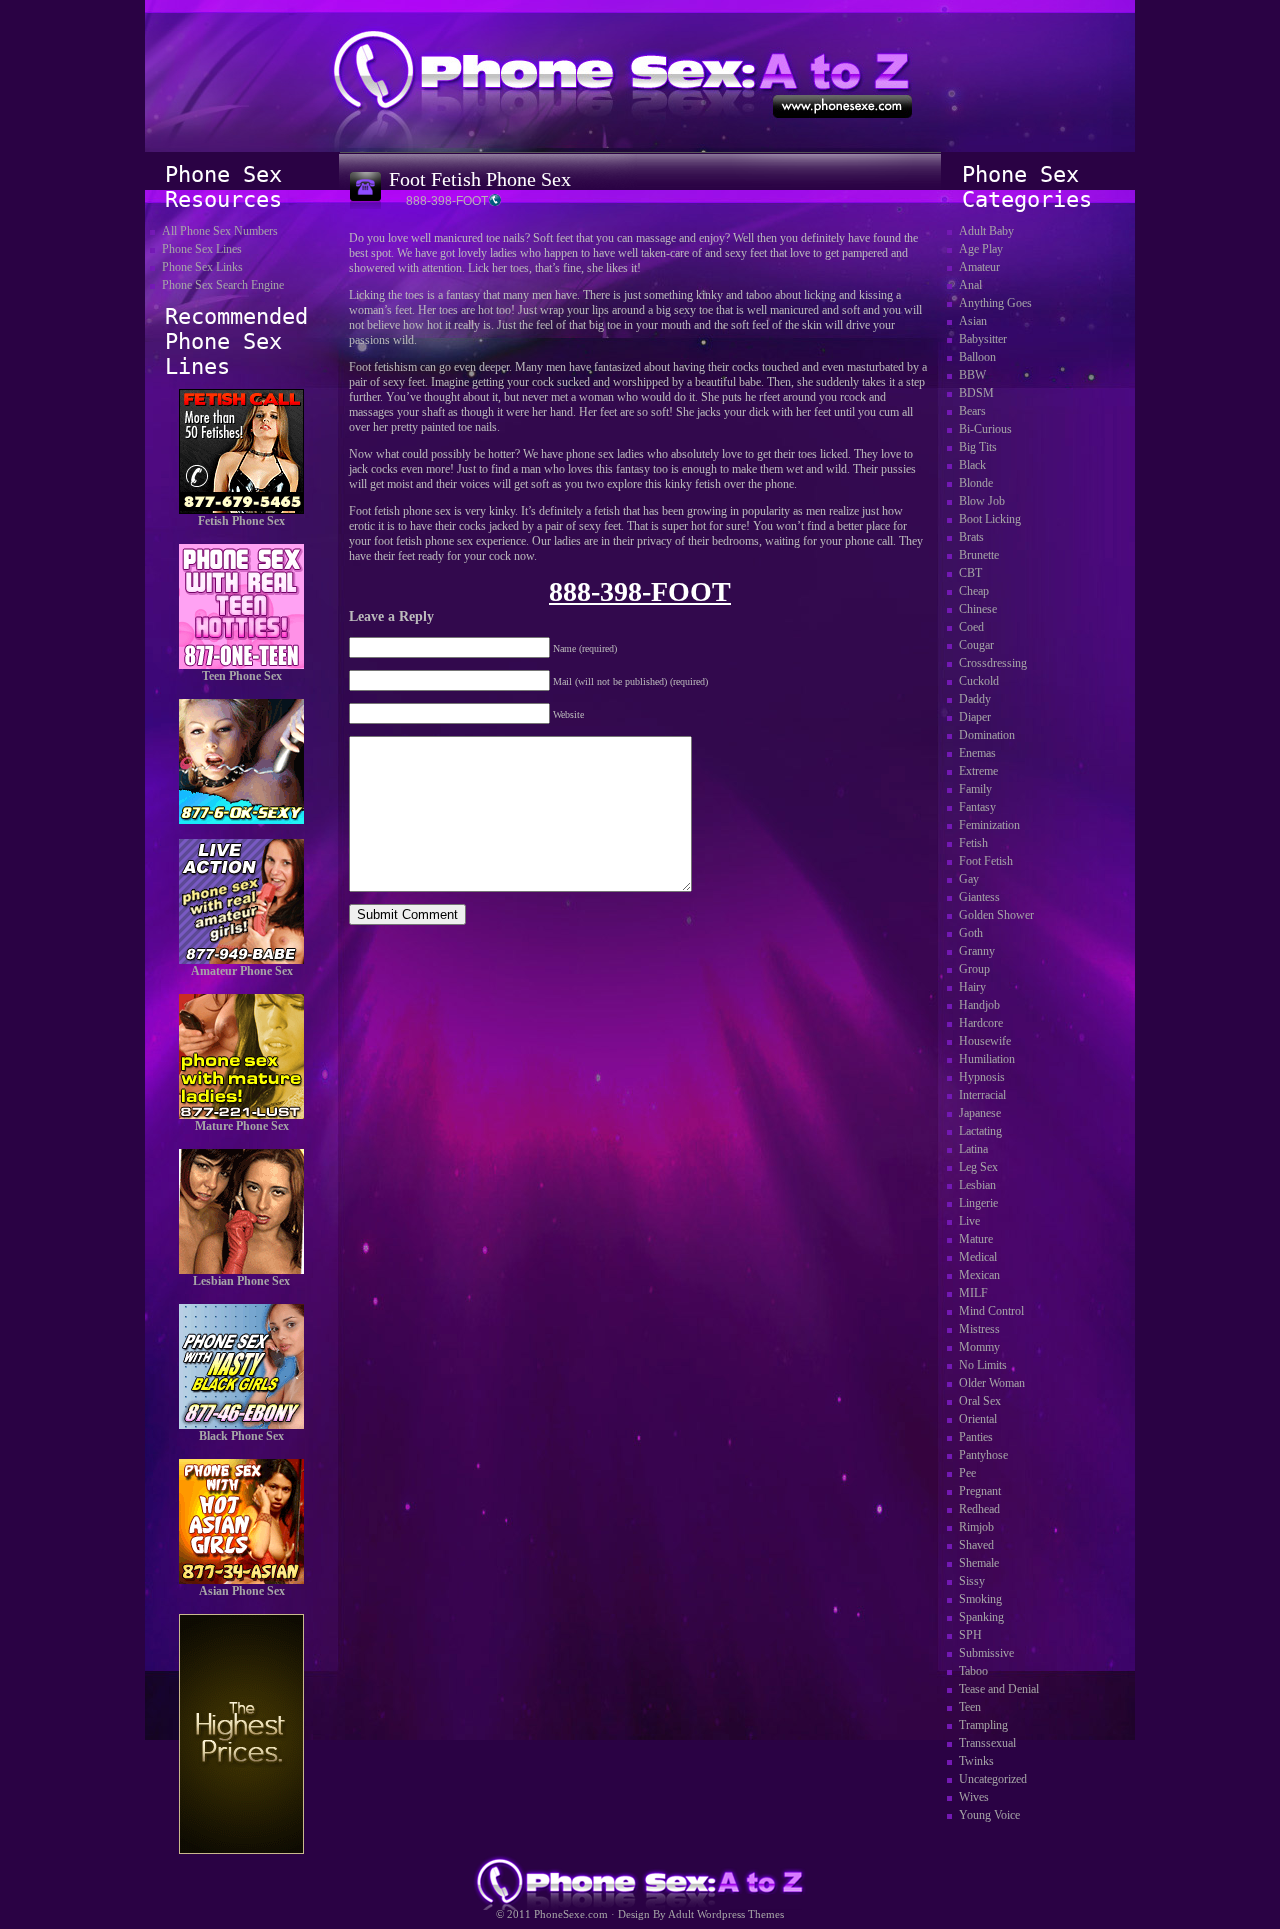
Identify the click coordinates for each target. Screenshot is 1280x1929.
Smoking (980, 1599)
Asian (973, 321)
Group (974, 969)
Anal (970, 285)
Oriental (978, 1419)
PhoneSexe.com (571, 1914)
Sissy (972, 1581)
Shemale (979, 1563)
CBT (970, 573)
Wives (974, 1797)
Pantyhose (983, 1455)
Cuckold (979, 681)
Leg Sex (978, 1167)
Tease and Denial (999, 1689)
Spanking (981, 1617)
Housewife (985, 1041)
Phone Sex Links (202, 267)
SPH (970, 1635)
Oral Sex (980, 1401)
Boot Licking (990, 519)
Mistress (979, 1329)
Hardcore (981, 1023)
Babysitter (983, 339)
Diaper (975, 717)
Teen (970, 1707)
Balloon (977, 357)
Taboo (973, 1671)
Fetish (973, 843)
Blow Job (982, 501)
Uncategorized (993, 1779)
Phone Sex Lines (202, 249)
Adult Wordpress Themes (726, 1914)
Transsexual (987, 1743)
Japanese (980, 1113)
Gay (969, 879)
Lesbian (977, 1185)
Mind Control (991, 1311)
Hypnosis (982, 1077)
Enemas (977, 753)
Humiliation (987, 1059)
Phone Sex (640, 75)
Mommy (979, 1347)
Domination (987, 735)
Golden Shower (996, 915)
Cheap (974, 591)
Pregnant (980, 1491)
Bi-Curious (985, 429)
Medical (978, 1257)
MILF (973, 1293)
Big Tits (978, 447)
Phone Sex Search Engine (223, 285)
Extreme (978, 771)
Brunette (979, 555)
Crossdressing (993, 663)
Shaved (976, 1545)
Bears (972, 411)
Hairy (972, 987)
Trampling (983, 1725)
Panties (976, 1437)
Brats (971, 537)
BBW (972, 375)
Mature (976, 1239)
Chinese (978, 609)
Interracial (982, 1095)
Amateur (979, 267)
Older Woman (992, 1383)
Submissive (986, 1653)
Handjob (979, 1005)
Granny (977, 951)
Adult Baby (986, 231)
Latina (973, 1149)
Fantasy (977, 807)
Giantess (979, 897)
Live (969, 1221)
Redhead (979, 1509)
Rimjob (976, 1527)
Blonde (976, 483)
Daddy (975, 699)
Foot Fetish (986, 861)
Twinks (976, 1761)
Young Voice (989, 1815)
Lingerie (978, 1203)
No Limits (983, 1365)
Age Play (981, 249)
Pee (967, 1473)
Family (975, 789)
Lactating (980, 1131)
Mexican (979, 1275)
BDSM (976, 393)
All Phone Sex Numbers (220, 231)
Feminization (989, 825)
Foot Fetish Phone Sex (480, 179)
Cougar (976, 645)
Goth (971, 933)
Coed (971, 627)
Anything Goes (995, 303)
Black (972, 465)
